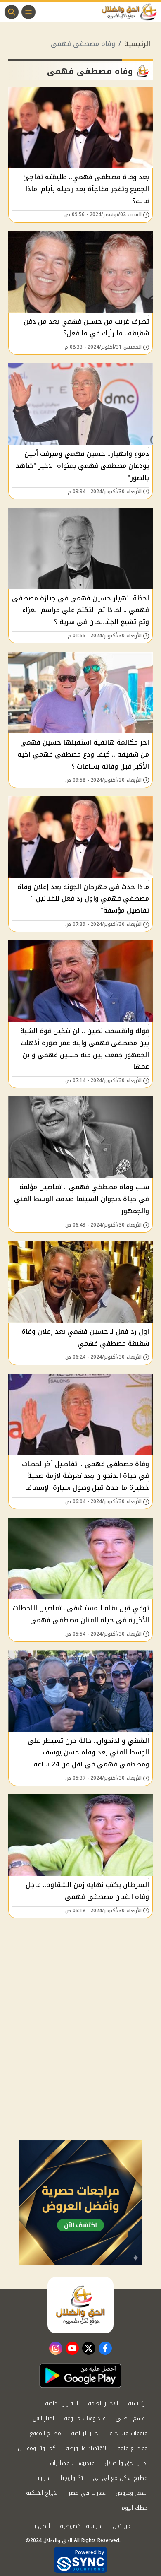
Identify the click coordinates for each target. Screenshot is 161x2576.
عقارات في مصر (87, 2493)
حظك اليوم (135, 2508)
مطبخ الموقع (45, 2433)
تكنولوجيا (72, 2478)
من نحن (122, 2526)
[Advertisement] (80, 2055)
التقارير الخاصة (62, 2404)
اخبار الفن (43, 2418)
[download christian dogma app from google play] (80, 2376)
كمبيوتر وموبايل (37, 2448)
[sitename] (80, 2305)
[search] (12, 12)
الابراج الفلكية (42, 2493)
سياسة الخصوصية (81, 2526)
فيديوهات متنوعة (85, 2418)
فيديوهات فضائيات (72, 2463)
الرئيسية (137, 44)
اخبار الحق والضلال (126, 2463)
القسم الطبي (132, 2418)
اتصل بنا (40, 2526)
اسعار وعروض (132, 2493)
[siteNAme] (131, 12)
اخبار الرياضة (85, 2433)
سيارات (43, 2478)
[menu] (28, 12)
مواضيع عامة (133, 2448)
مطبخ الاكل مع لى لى (120, 2478)
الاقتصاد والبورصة (86, 2448)
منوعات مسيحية (129, 2433)
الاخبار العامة (103, 2404)
